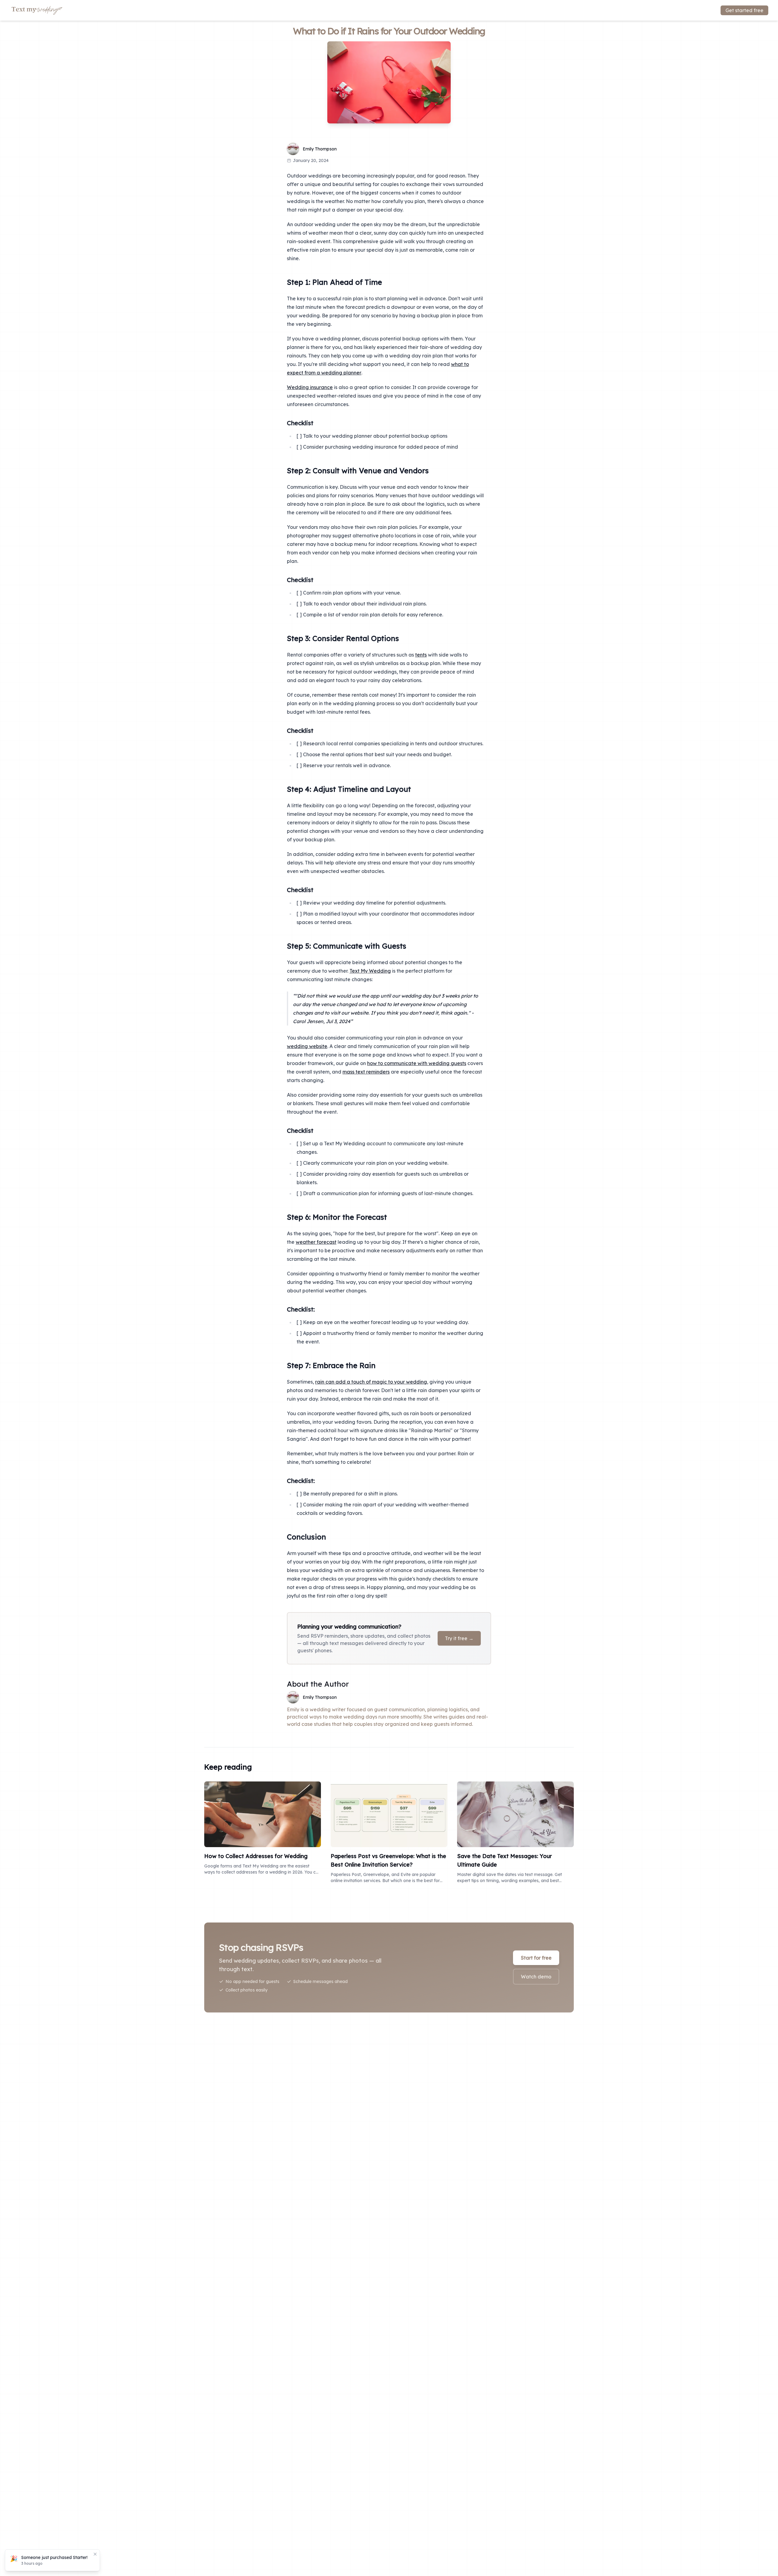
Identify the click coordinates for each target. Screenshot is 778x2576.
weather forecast (316, 1242)
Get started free (744, 10)
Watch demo (536, 1977)
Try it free (459, 1638)
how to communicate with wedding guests (417, 1063)
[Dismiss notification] (95, 2554)
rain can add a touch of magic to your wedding (371, 1382)
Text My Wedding (370, 971)
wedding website (307, 1046)
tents (421, 655)
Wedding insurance (310, 387)
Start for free (536, 1958)
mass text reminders (366, 1072)
